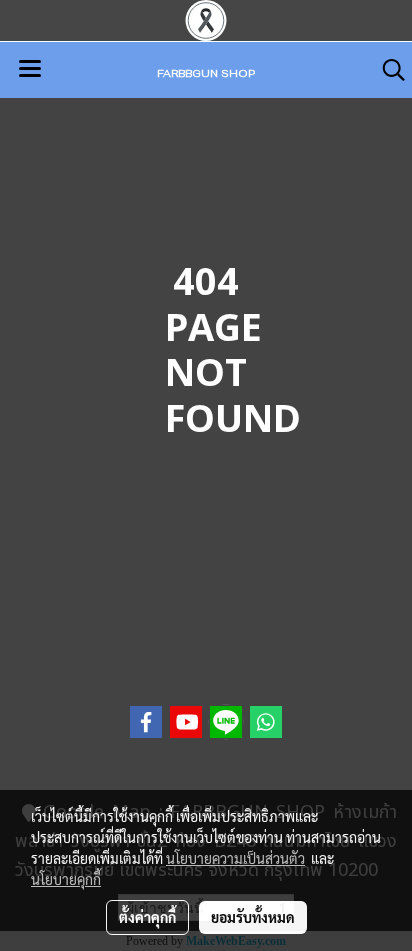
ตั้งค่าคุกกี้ (147, 917)
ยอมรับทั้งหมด (253, 917)
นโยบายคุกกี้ (66, 879)
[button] (387, 70)
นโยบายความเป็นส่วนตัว (235, 858)
